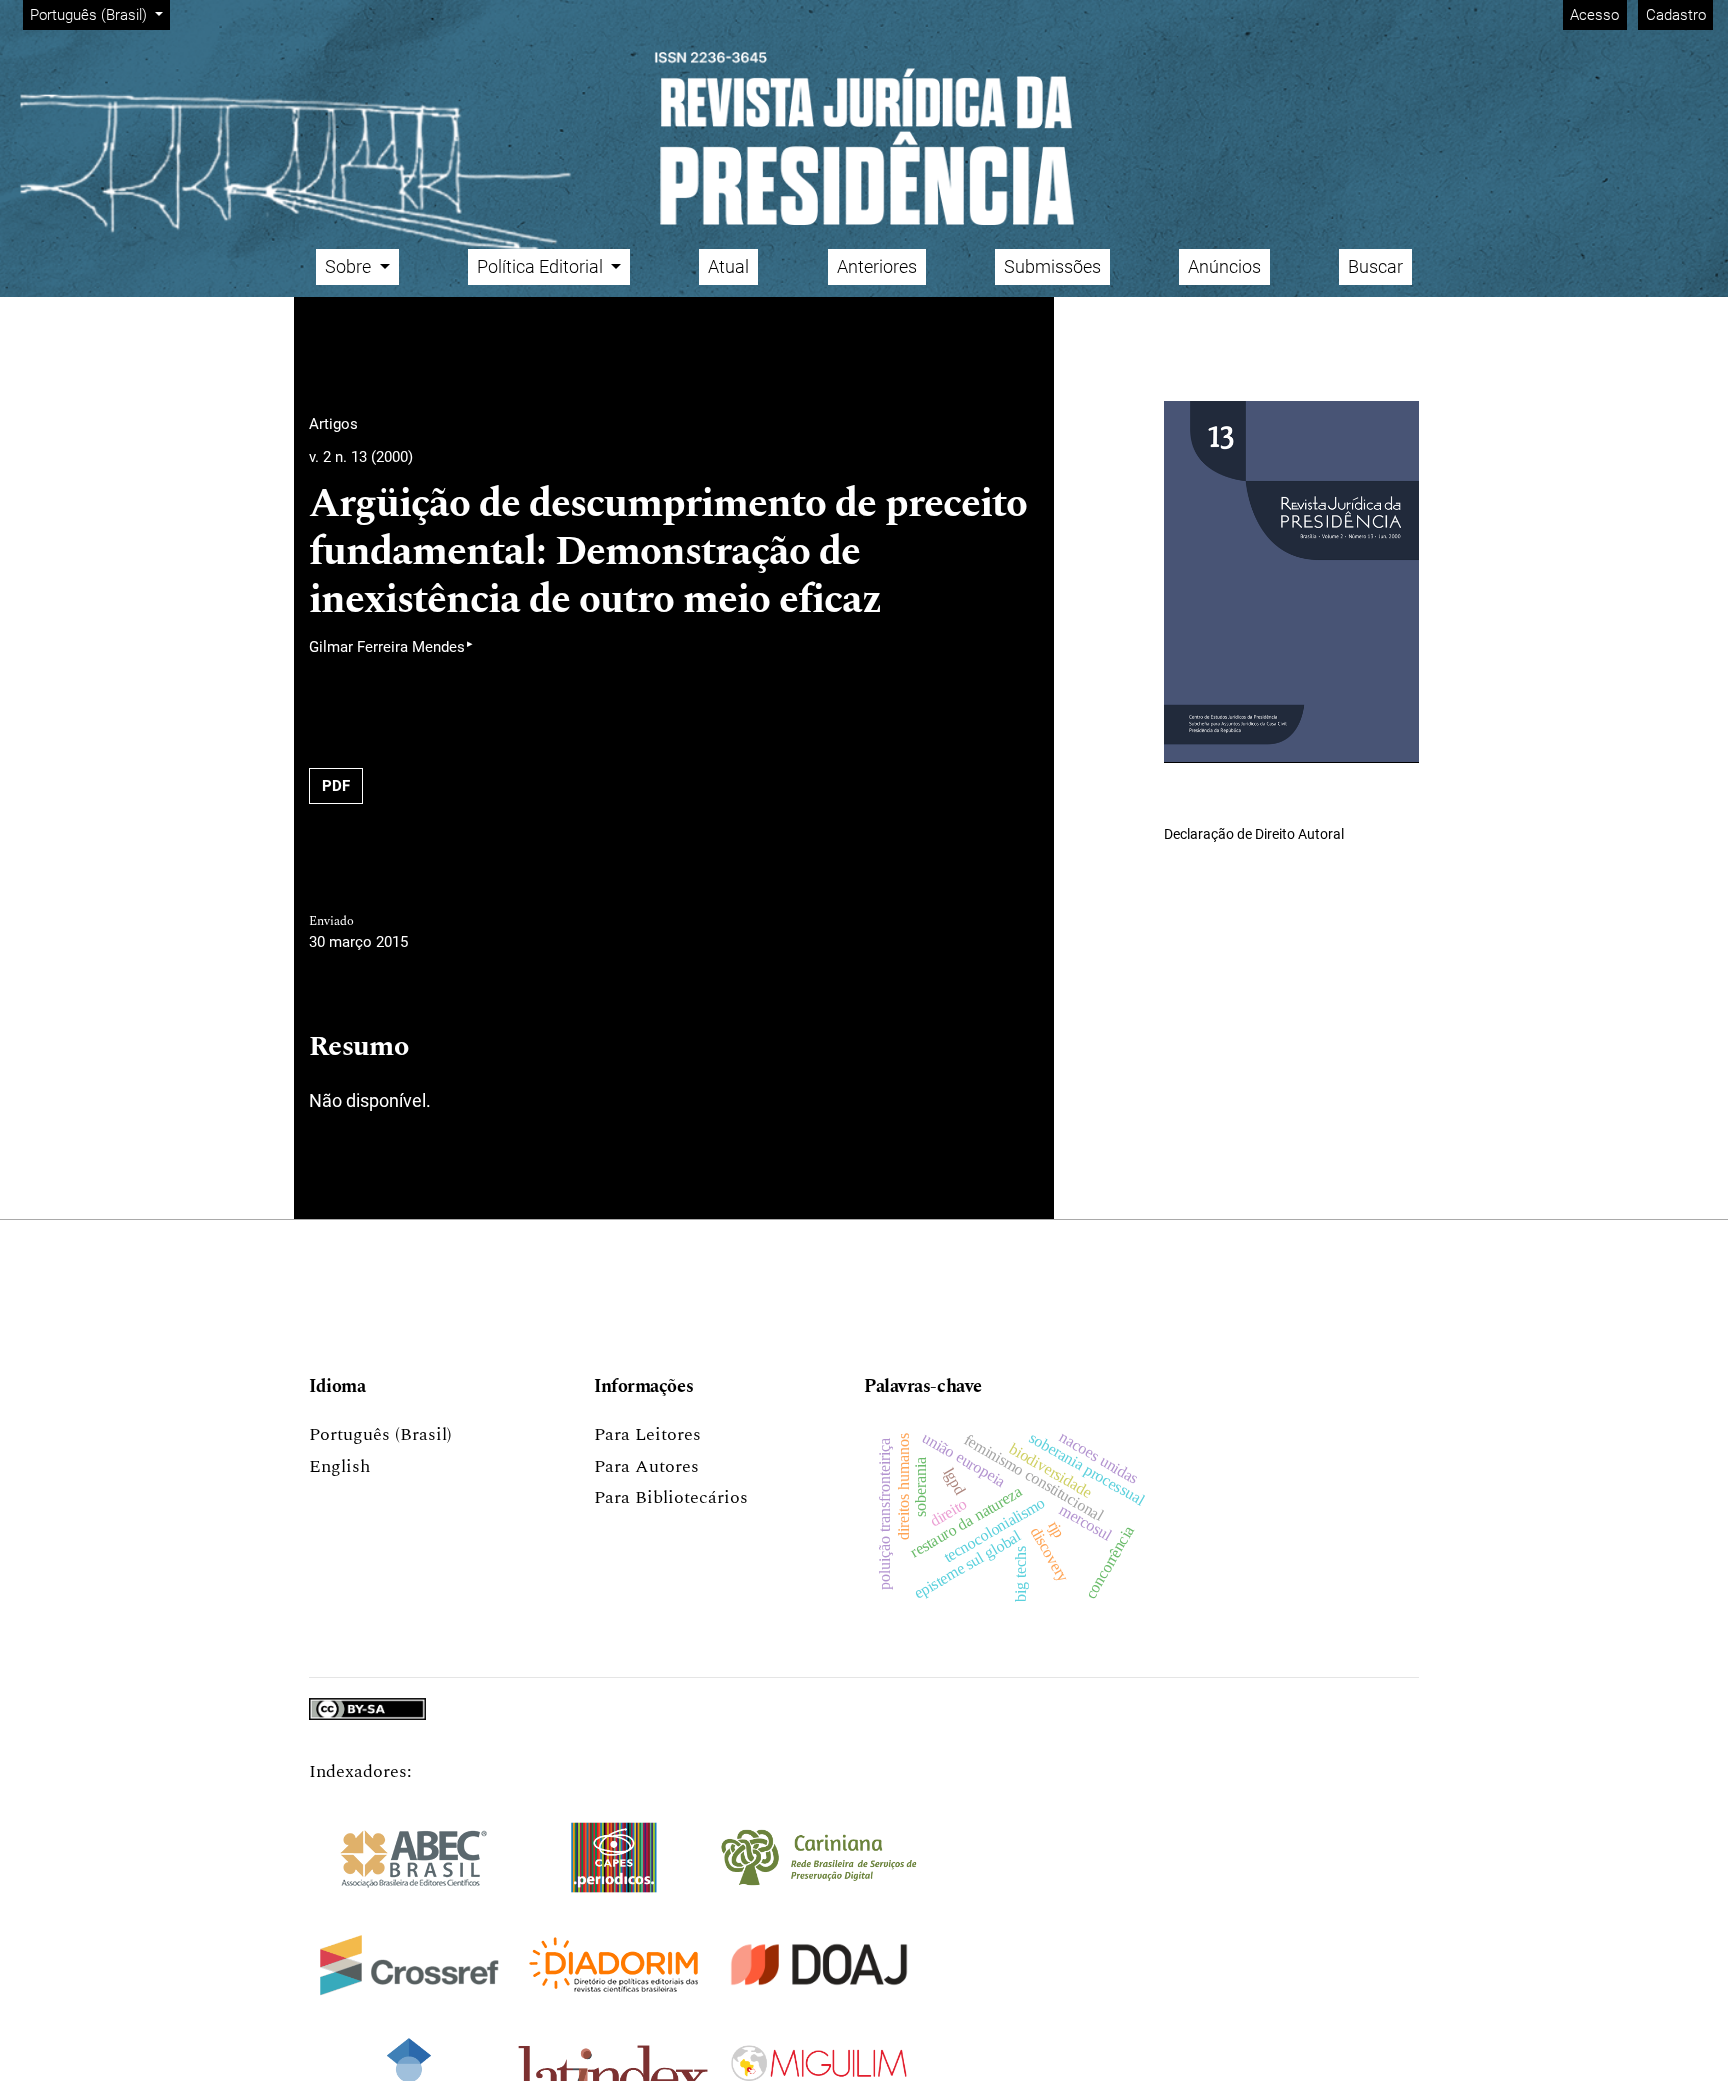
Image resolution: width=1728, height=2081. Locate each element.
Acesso (1594, 15)
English (339, 1466)
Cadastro (1676, 15)
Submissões (1052, 266)
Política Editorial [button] (542, 266)
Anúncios (1224, 266)
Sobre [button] (350, 266)
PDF (336, 786)
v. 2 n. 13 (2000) (361, 457)
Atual (728, 266)
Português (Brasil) (380, 1434)
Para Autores (646, 1466)
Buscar (1375, 266)
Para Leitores (647, 1434)
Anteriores (877, 266)
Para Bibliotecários (671, 1497)
